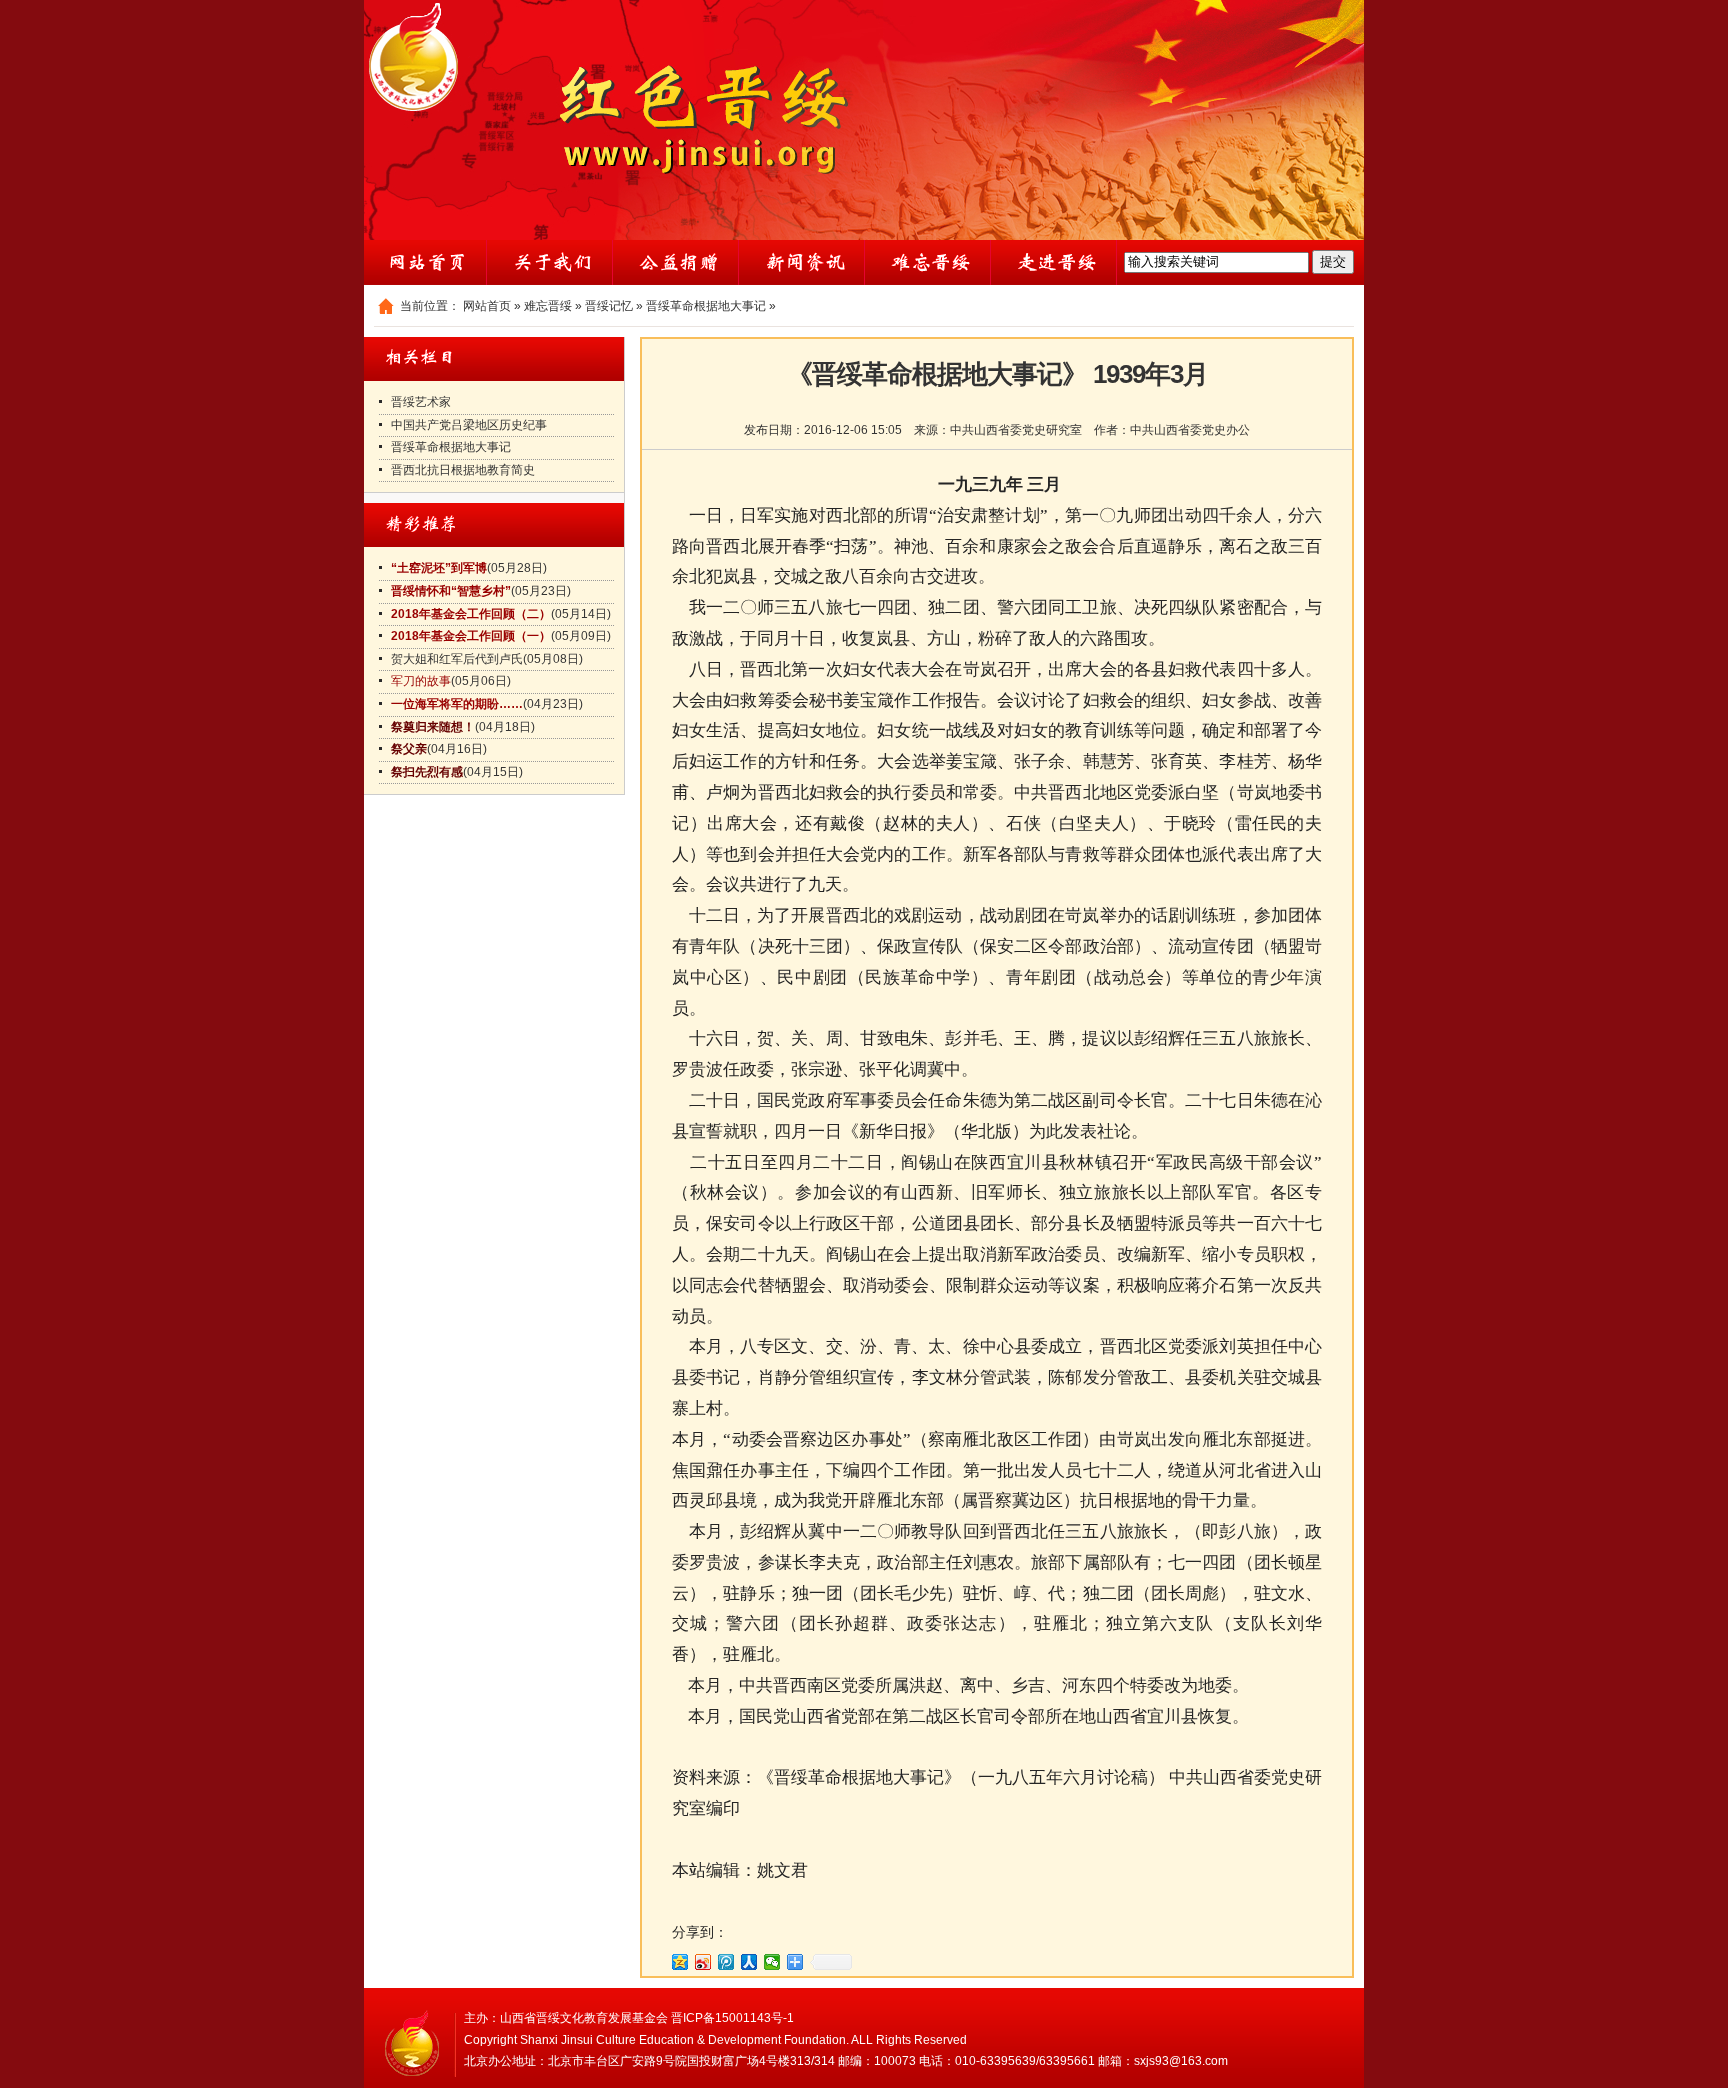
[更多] (795, 1962)
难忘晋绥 (548, 306)
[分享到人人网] (749, 1962)
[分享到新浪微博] (703, 1962)
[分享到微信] (772, 1962)
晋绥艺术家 (421, 402)
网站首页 (487, 306)
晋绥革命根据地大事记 (706, 306)
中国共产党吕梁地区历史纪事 (469, 425)
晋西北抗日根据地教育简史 (463, 470)
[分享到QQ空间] (680, 1962)
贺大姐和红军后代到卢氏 (457, 659)
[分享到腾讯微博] (726, 1962)
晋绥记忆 (609, 306)
